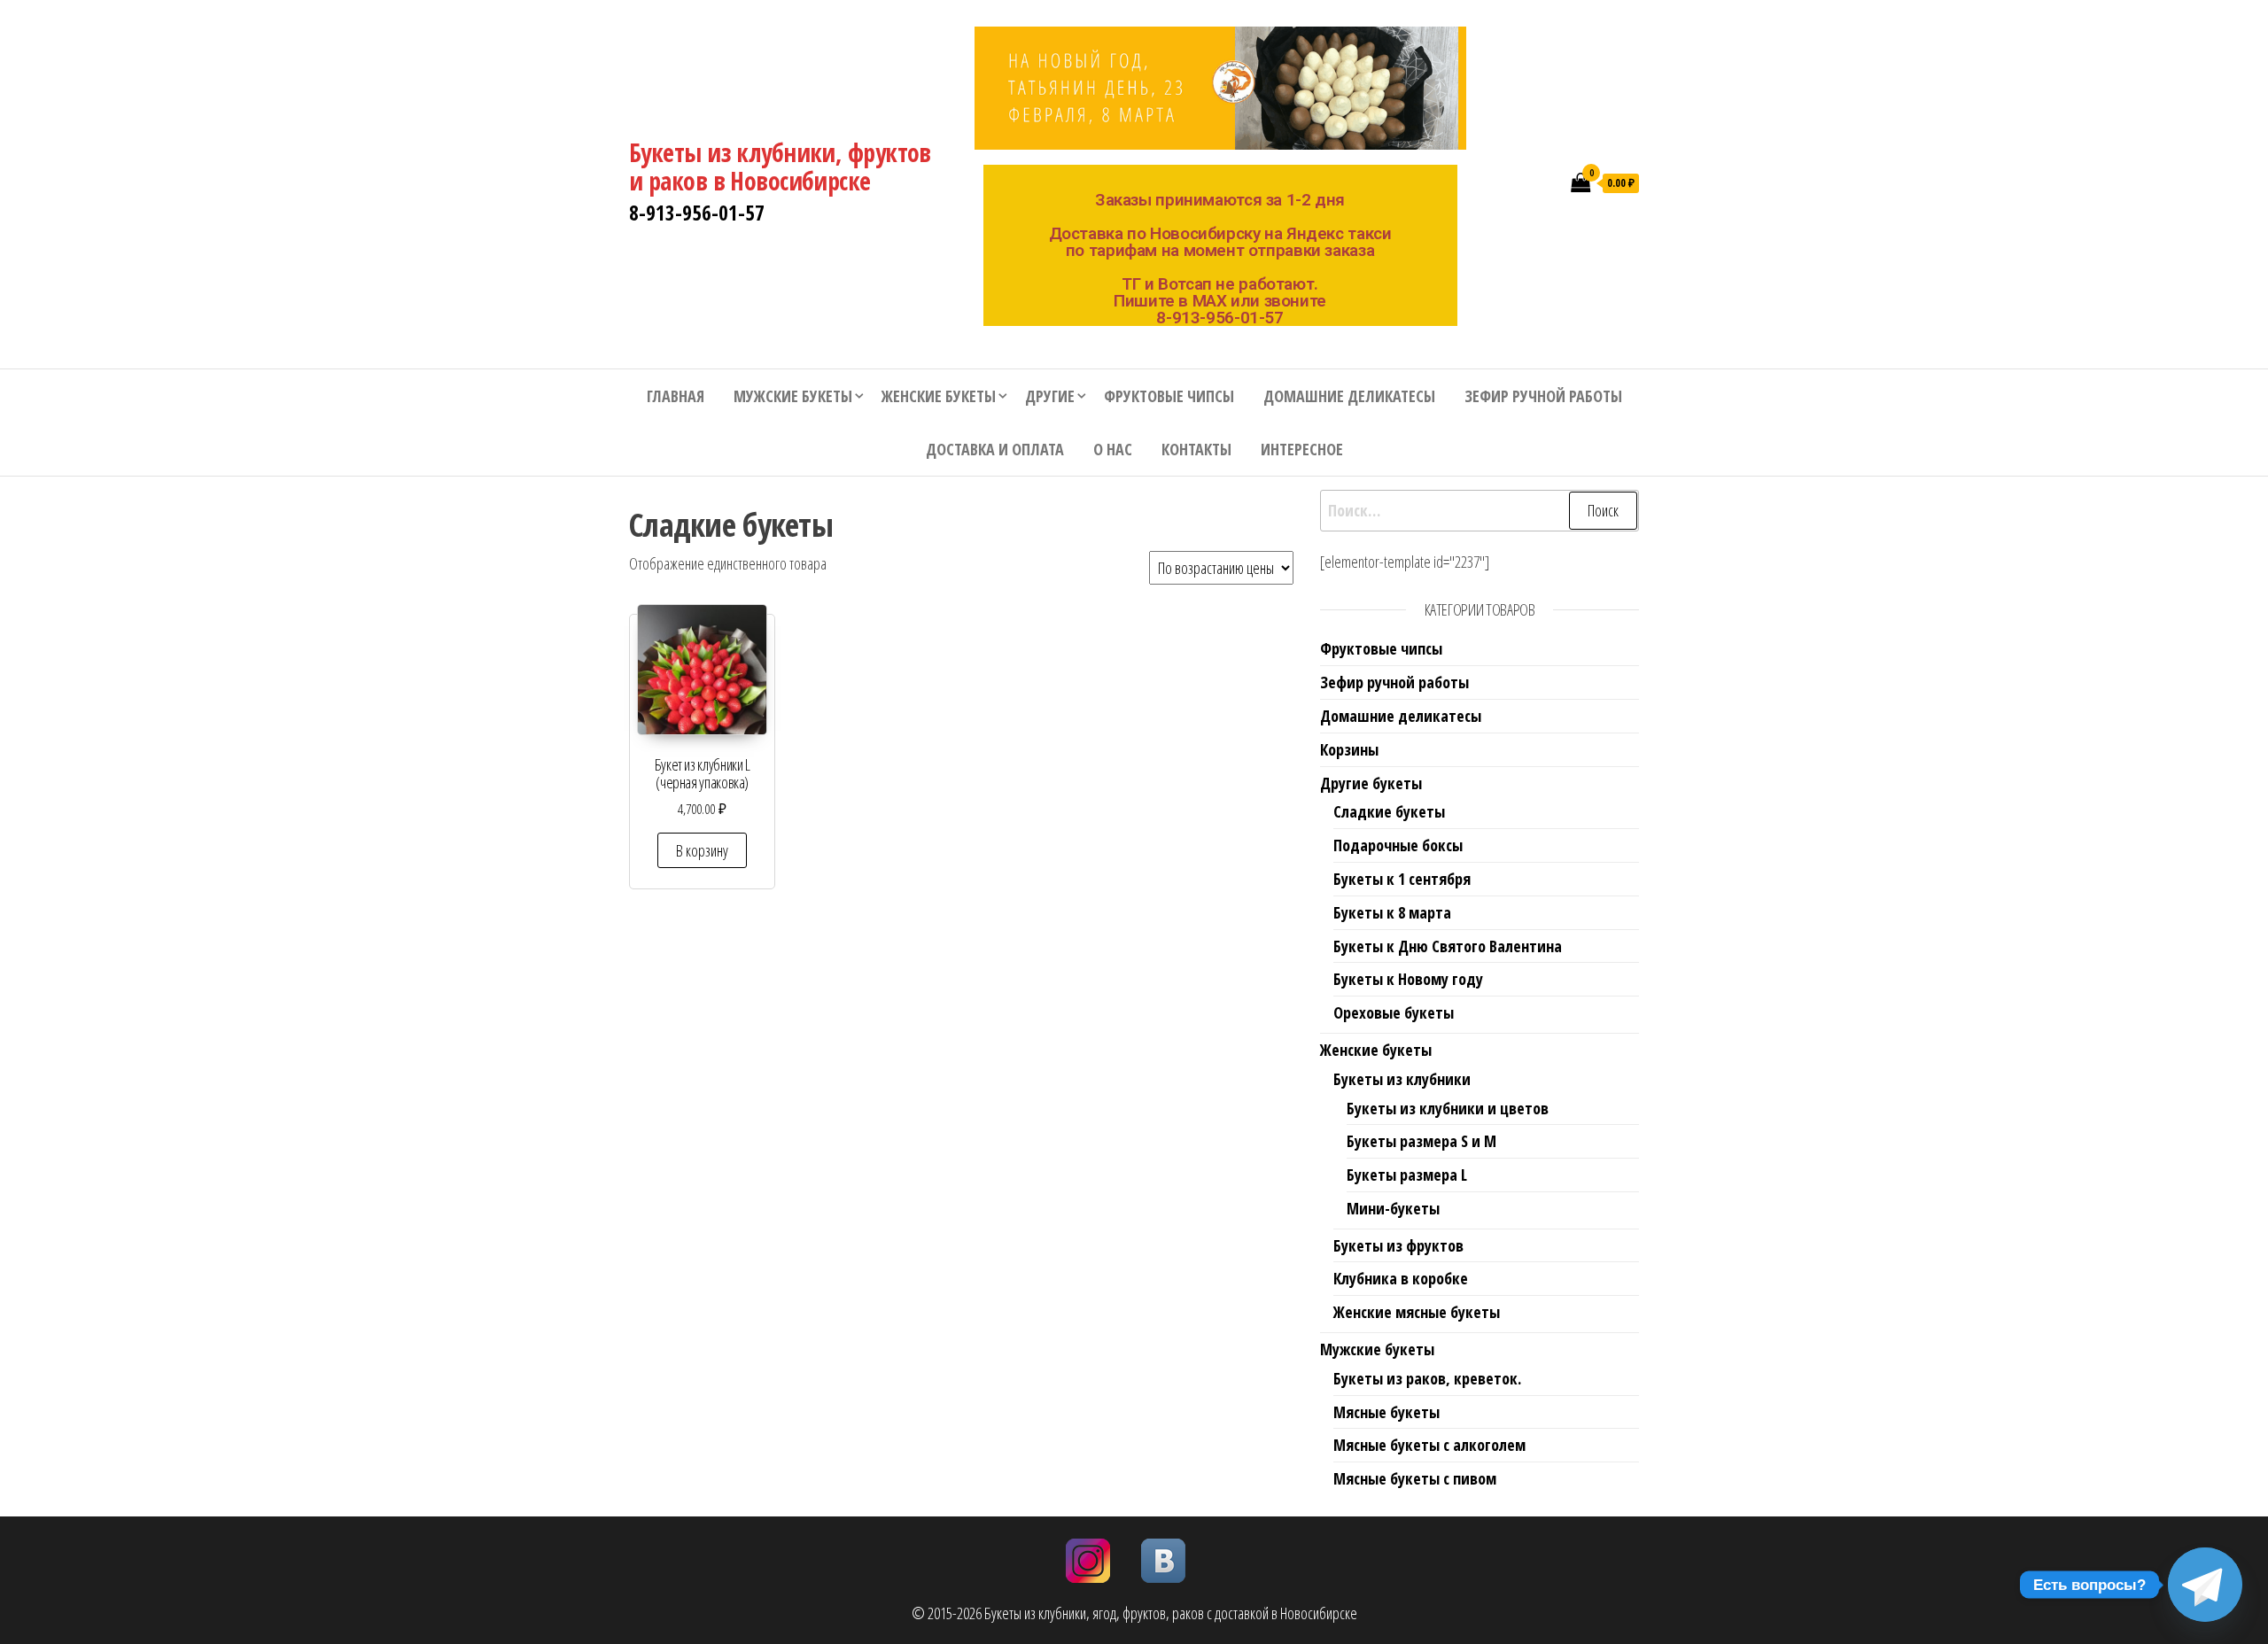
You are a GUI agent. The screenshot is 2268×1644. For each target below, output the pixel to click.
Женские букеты (939, 396)
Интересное (1302, 449)
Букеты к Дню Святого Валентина (1448, 946)
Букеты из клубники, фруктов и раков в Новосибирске (780, 167)
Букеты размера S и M (1421, 1141)
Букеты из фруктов (1398, 1245)
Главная (676, 396)
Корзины (1349, 749)
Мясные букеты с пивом (1415, 1478)
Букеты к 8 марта (1392, 912)
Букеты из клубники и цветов (1448, 1108)
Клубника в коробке (1401, 1278)
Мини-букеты (1393, 1208)
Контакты (1196, 449)
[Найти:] (1480, 511)
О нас (1113, 449)
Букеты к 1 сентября (1402, 879)
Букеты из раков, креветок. (1427, 1378)
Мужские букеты (793, 396)
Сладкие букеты (1389, 811)
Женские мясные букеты (1417, 1312)
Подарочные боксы (1398, 845)
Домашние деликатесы (1349, 396)
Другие (1050, 396)
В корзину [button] (702, 850)
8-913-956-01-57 (697, 213)
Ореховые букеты (1394, 1012)
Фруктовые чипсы (1169, 396)
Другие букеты (1371, 783)
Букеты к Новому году (1408, 979)
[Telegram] (2205, 1585)
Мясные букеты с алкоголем (1429, 1445)
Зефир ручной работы (1543, 396)
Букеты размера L (1407, 1175)
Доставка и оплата (995, 449)
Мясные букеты (1386, 1412)
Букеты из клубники (1402, 1079)
